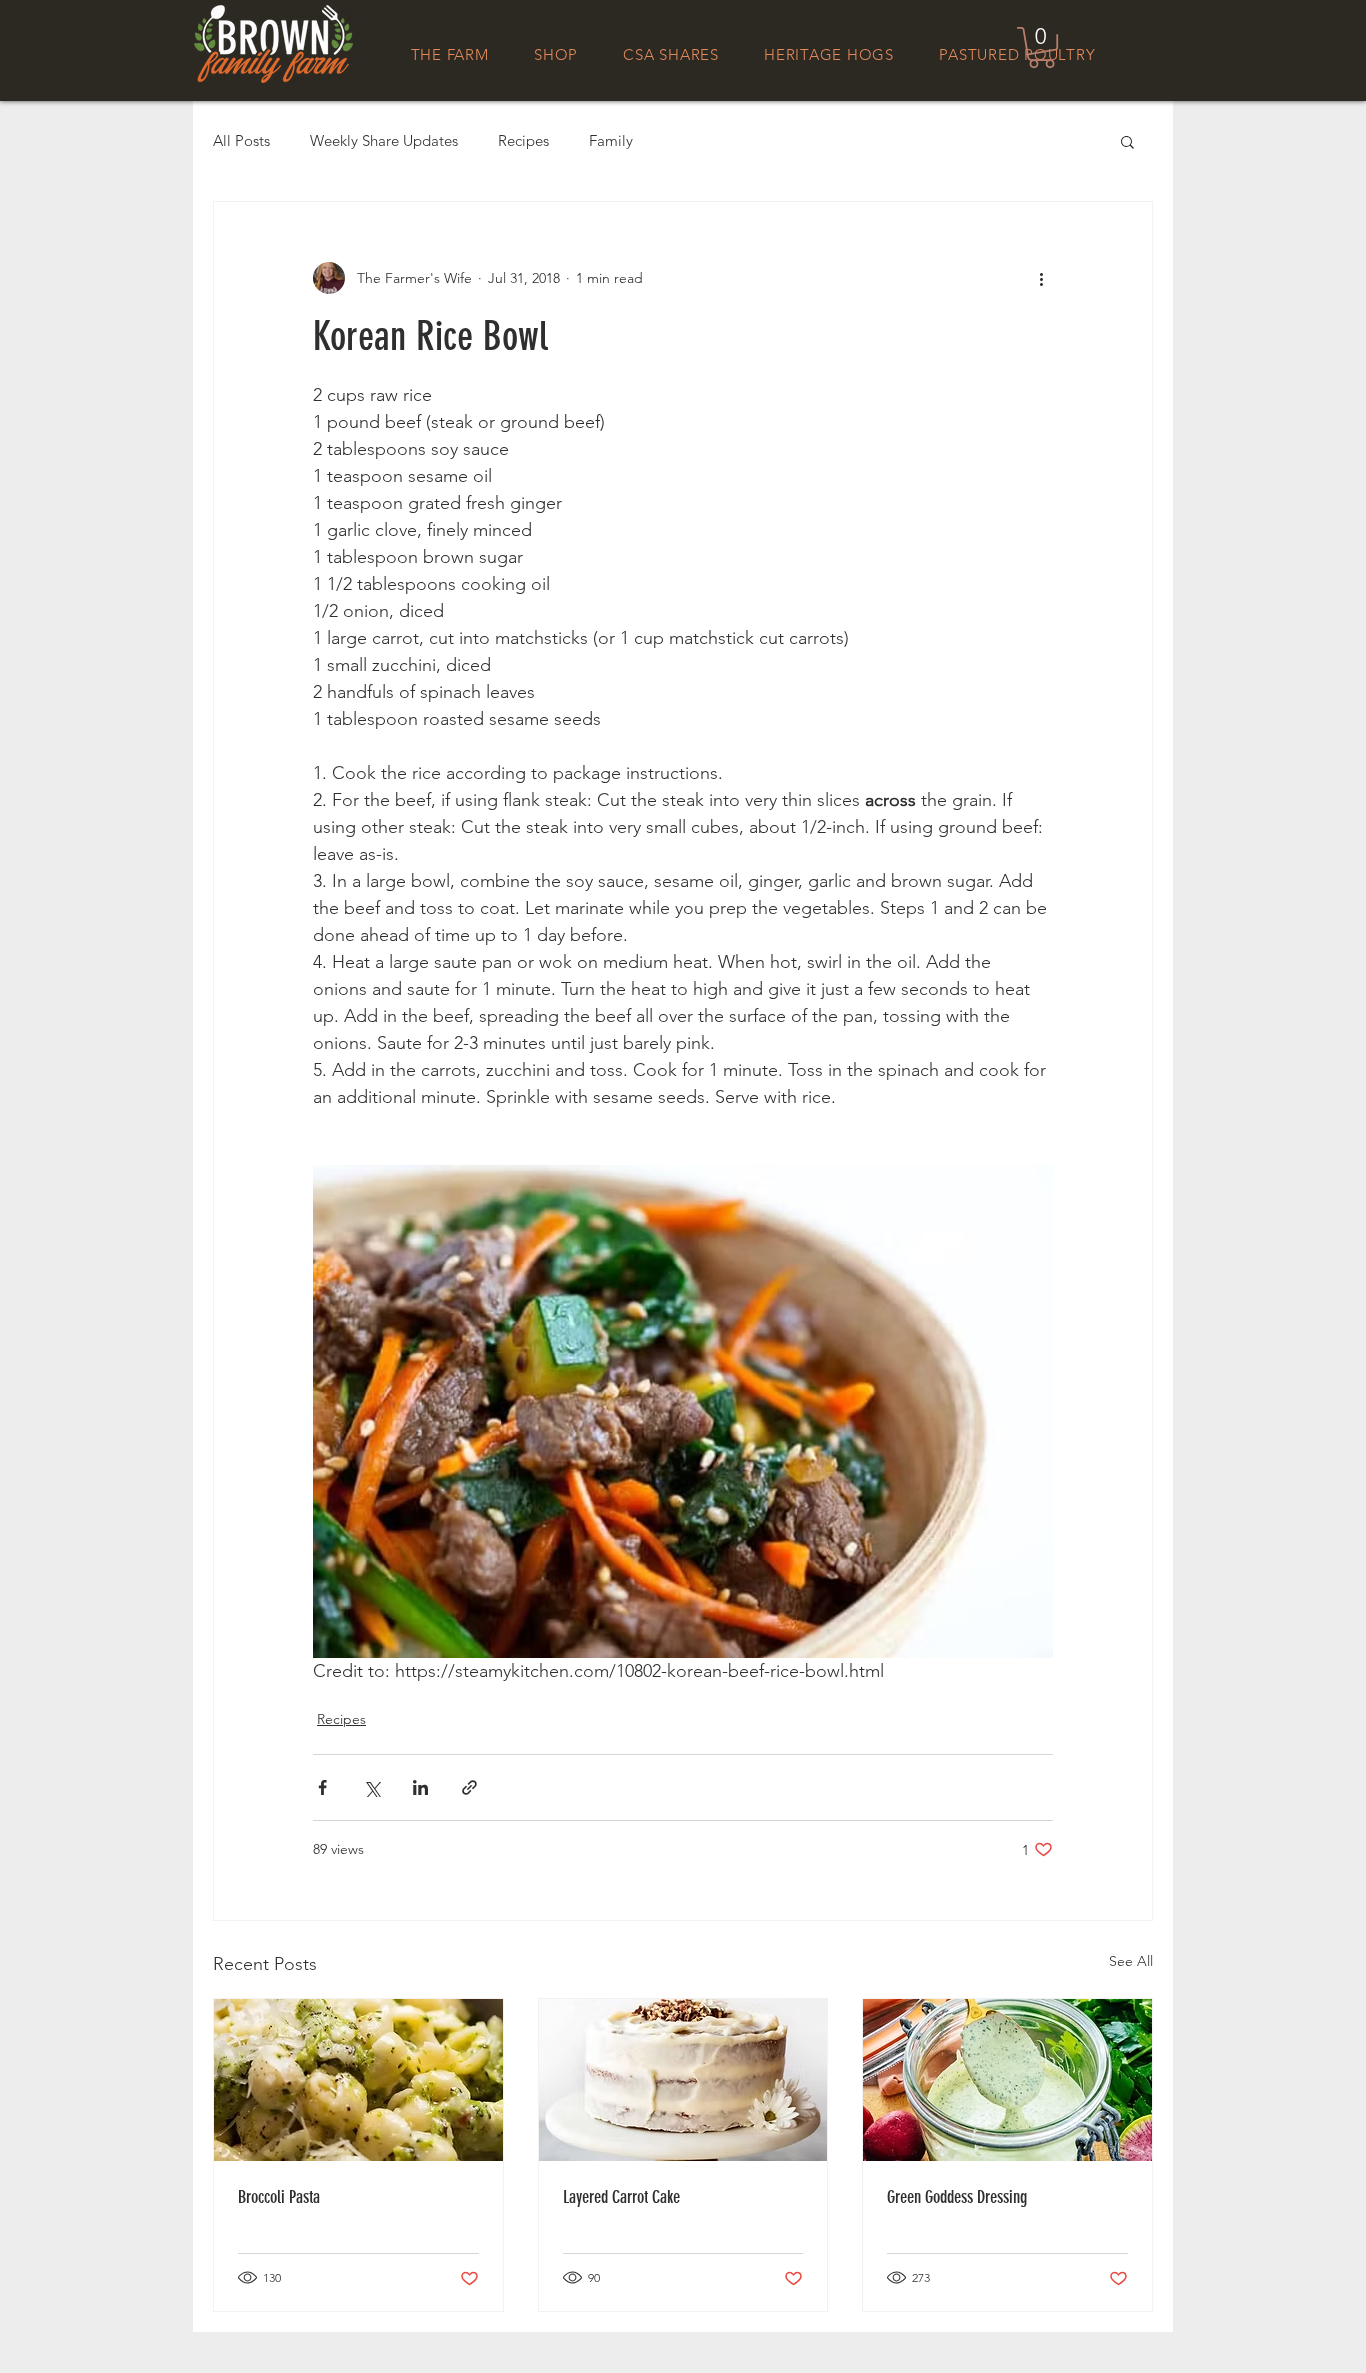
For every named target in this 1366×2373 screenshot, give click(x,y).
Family (611, 141)
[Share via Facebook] (322, 1787)
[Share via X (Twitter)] (371, 1787)
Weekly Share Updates (384, 141)
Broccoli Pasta (279, 2197)
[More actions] (1041, 278)
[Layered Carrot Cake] (683, 2080)
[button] (1041, 47)
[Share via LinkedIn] (420, 1787)
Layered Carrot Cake (621, 2197)
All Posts (241, 141)
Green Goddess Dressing (957, 2197)
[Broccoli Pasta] (358, 2080)
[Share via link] (469, 1787)
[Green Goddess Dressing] (1007, 2080)
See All (1131, 1961)
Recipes (523, 141)
